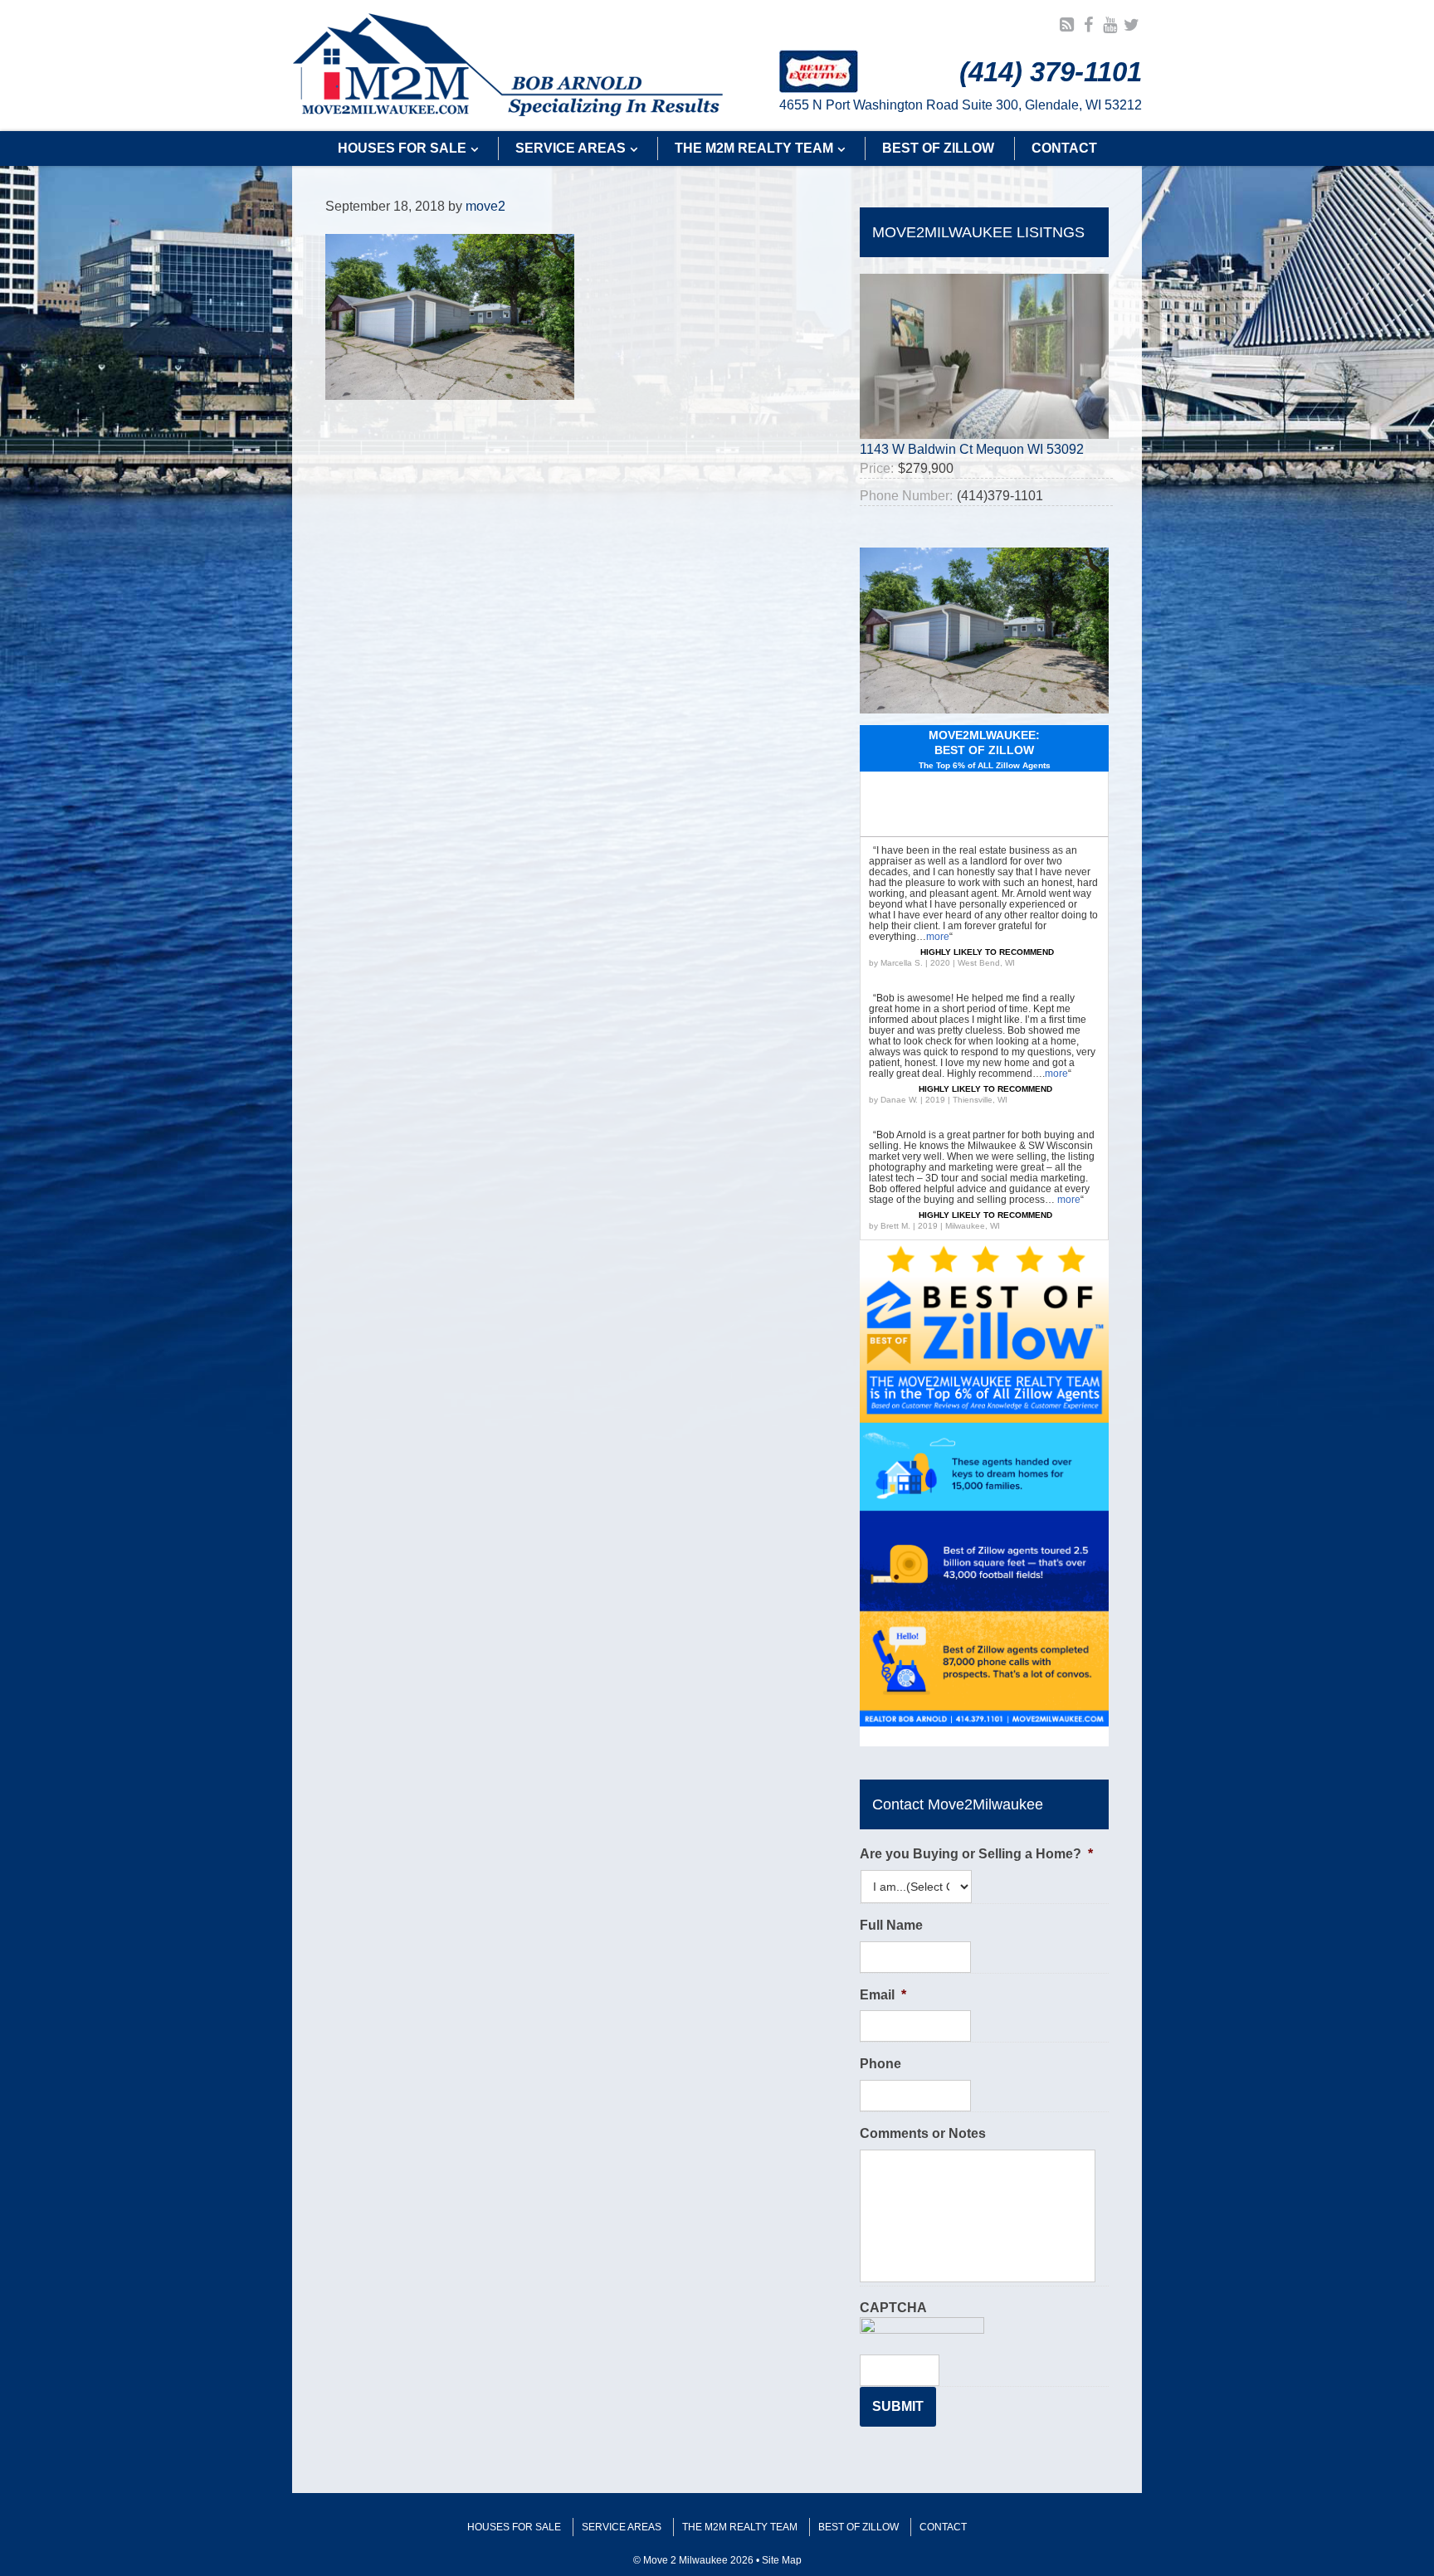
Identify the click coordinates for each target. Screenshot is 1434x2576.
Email (883, 1995)
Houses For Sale (514, 2527)
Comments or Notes (923, 2133)
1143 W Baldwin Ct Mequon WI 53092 (972, 449)
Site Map (782, 2560)
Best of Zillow (858, 2527)
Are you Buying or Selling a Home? (976, 1854)
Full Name (891, 1925)
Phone (880, 2064)
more (938, 937)
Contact (943, 2527)
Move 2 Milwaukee (508, 66)
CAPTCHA (893, 2308)
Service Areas (622, 2527)
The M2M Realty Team (740, 2527)
